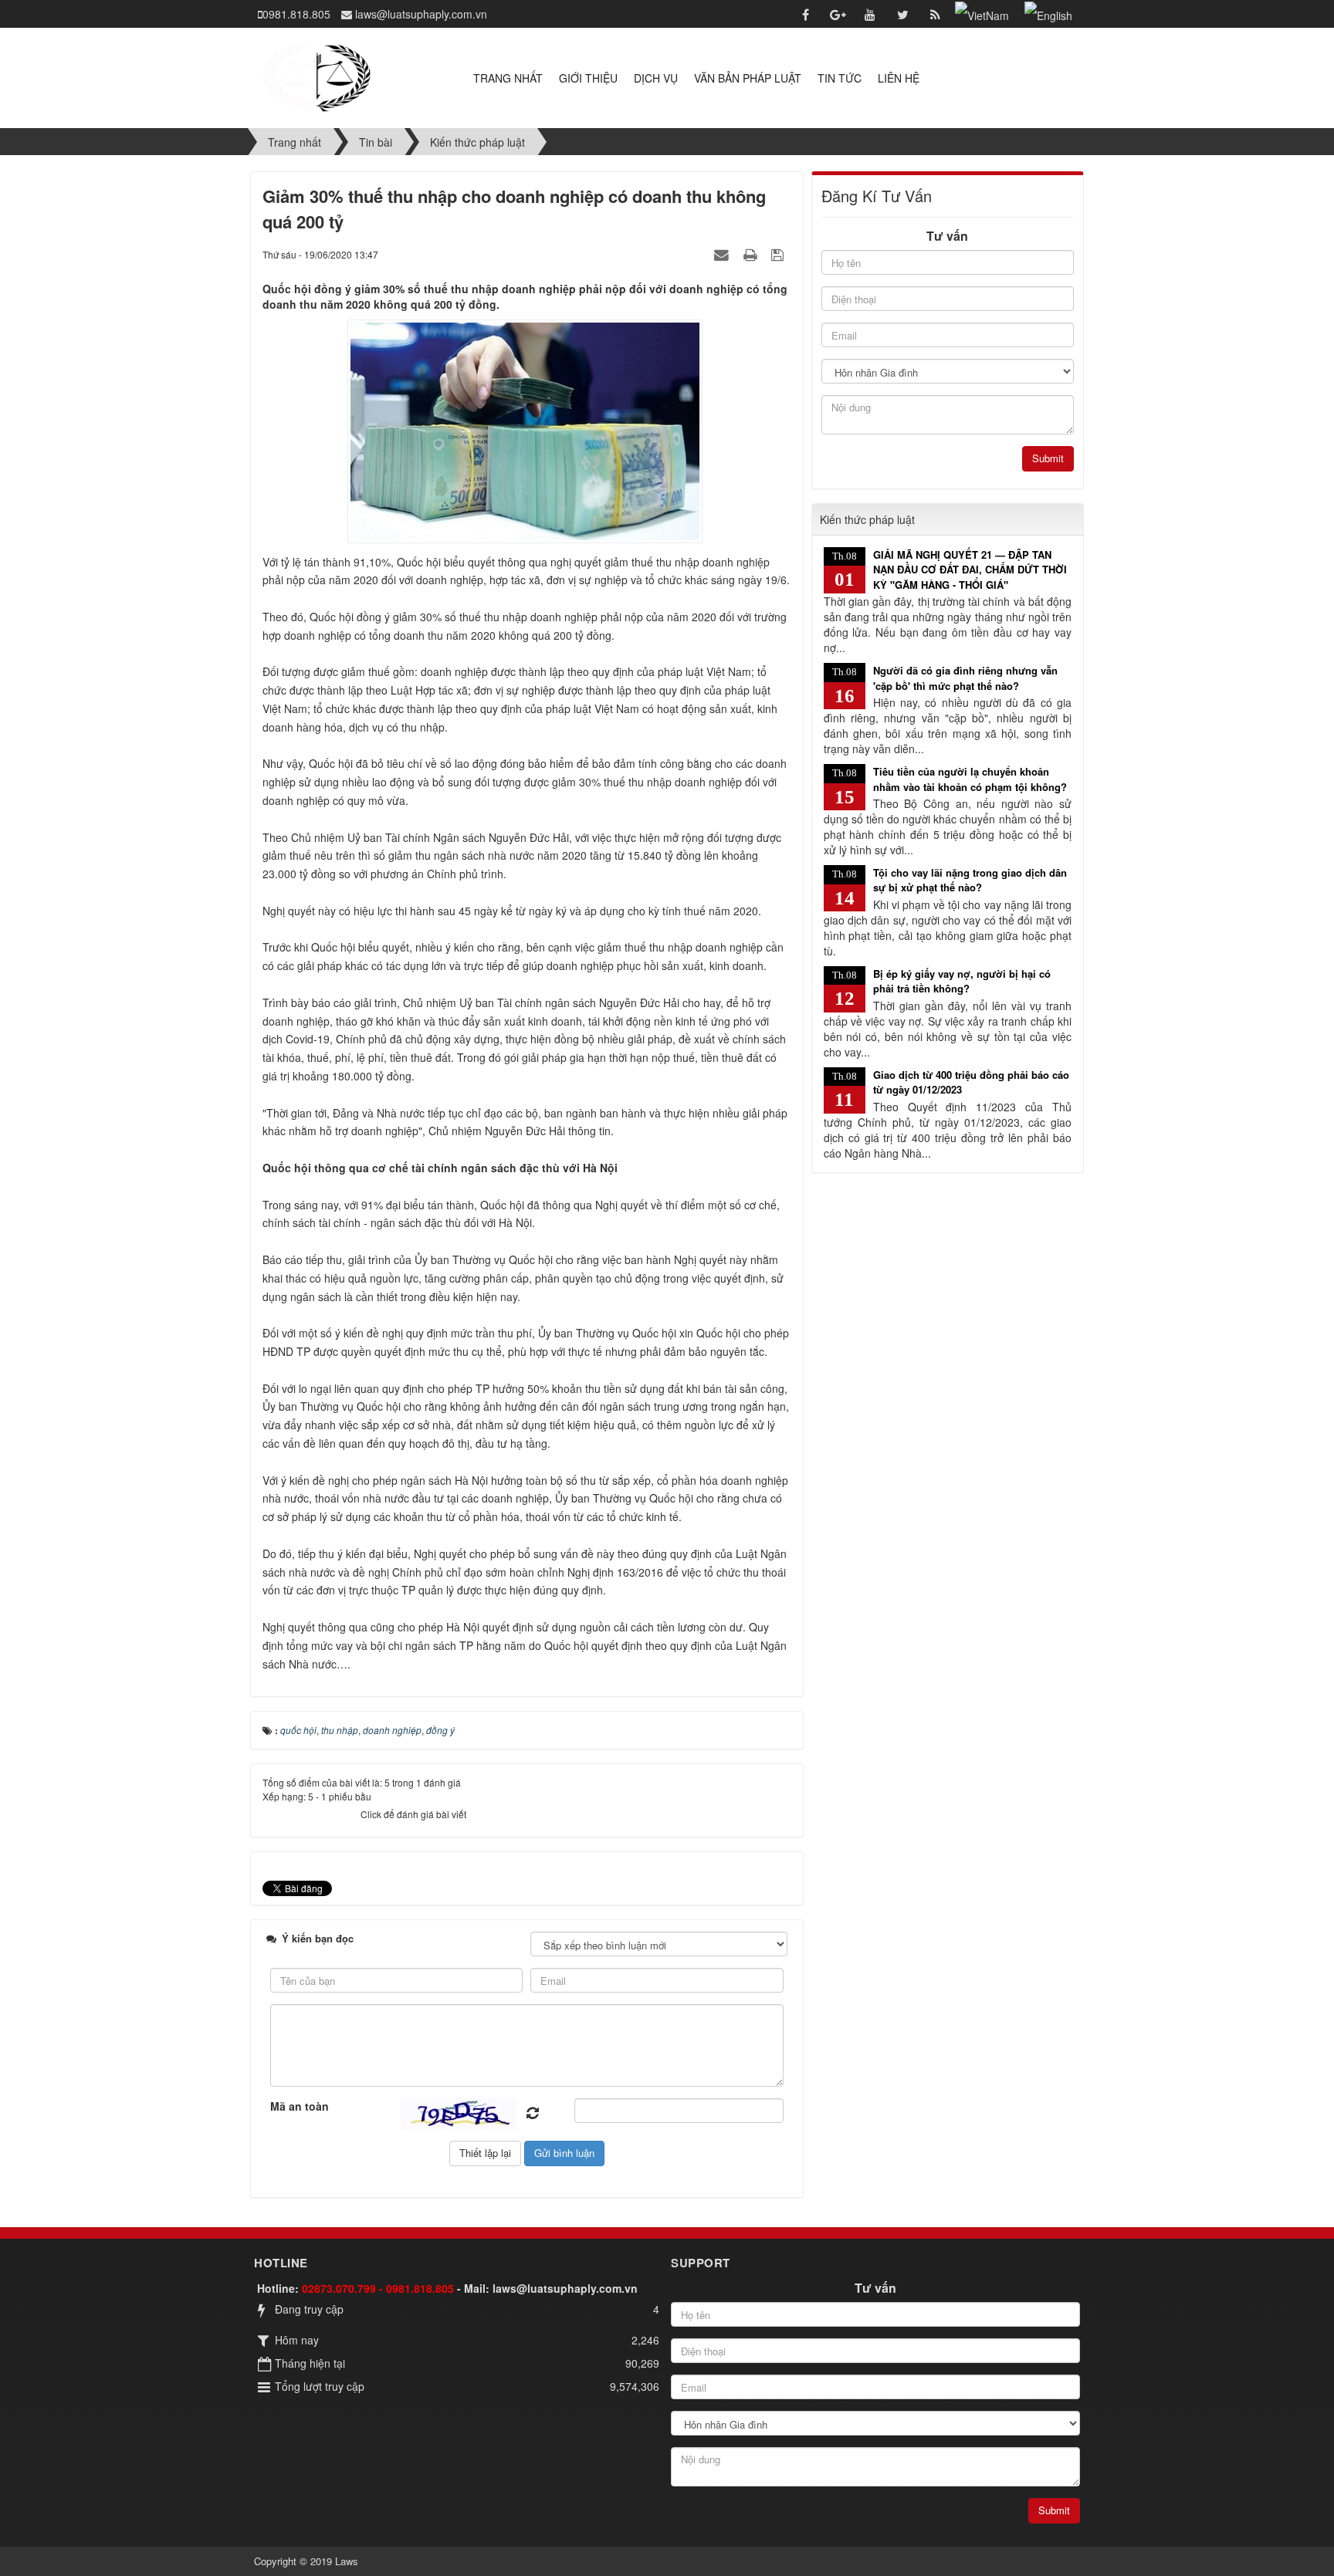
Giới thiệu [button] (588, 78)
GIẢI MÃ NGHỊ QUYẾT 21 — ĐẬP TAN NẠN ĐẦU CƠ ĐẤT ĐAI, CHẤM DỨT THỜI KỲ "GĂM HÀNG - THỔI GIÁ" (970, 570)
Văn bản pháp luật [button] (748, 78)
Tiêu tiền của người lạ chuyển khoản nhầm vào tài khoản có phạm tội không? (970, 779)
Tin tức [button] (840, 78)
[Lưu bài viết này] (779, 254)
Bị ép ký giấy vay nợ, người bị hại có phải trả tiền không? (962, 981)
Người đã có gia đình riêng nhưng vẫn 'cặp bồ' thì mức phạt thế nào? (965, 678)
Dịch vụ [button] (656, 78)
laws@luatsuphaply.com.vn (565, 2288)
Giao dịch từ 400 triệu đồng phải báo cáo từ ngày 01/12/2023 (971, 1082)
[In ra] (752, 254)
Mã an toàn (300, 2106)
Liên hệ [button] (899, 78)
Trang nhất (508, 78)
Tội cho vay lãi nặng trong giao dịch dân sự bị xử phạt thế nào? (970, 880)
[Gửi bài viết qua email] (723, 254)
